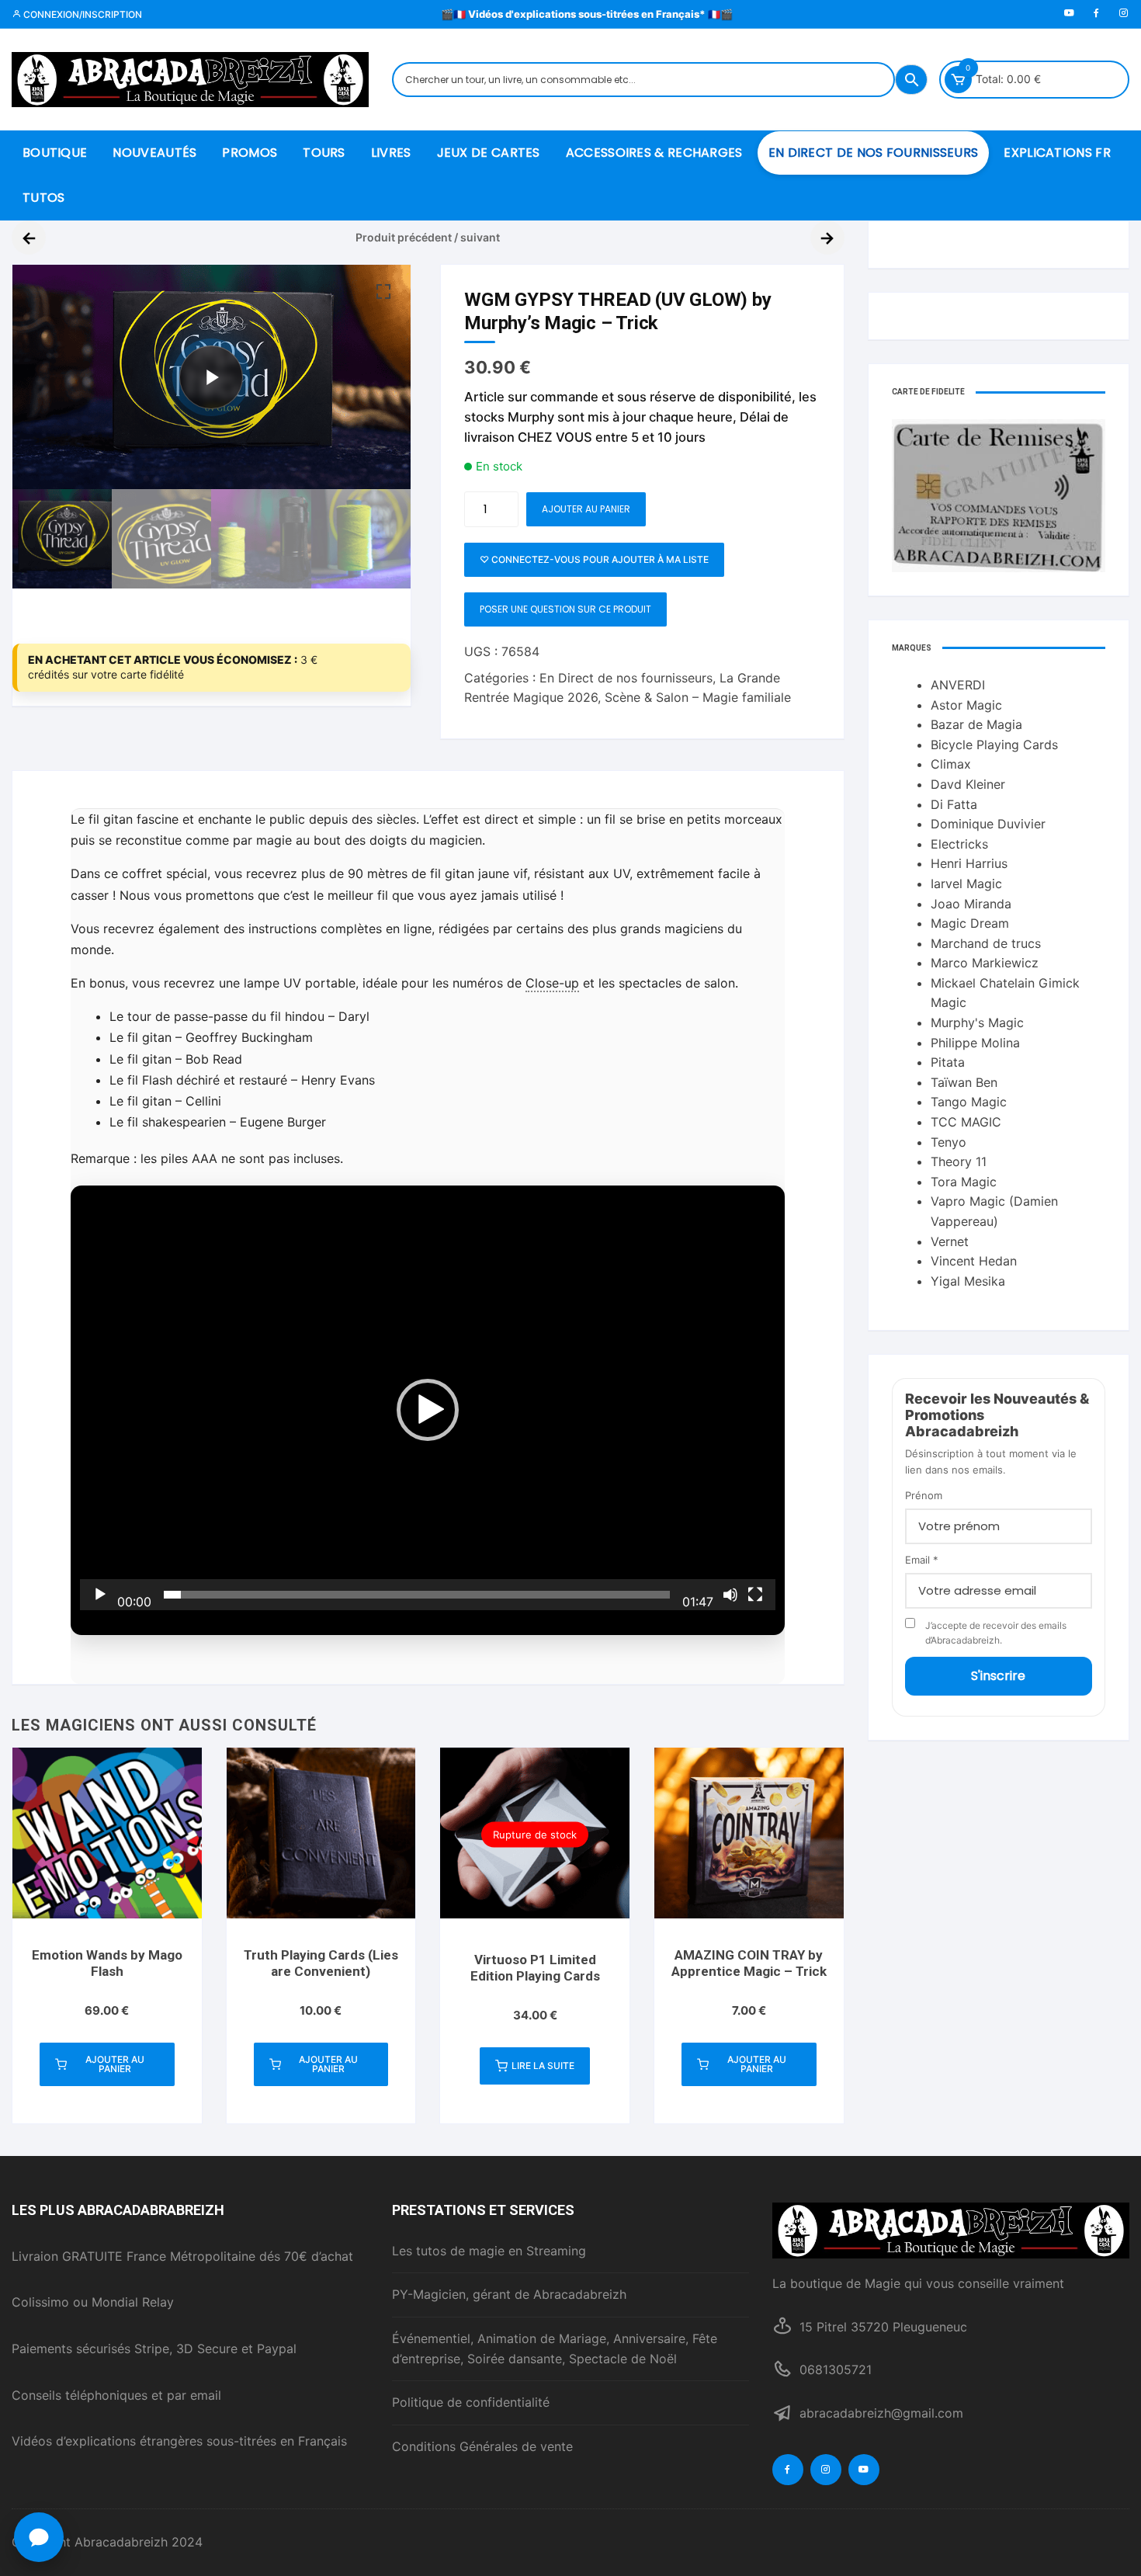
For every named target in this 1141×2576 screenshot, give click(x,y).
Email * (922, 1560)
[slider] (417, 1595)
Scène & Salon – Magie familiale (698, 697)
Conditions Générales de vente (482, 2446)
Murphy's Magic (977, 1022)
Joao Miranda (971, 904)
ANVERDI (958, 685)
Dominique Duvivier (988, 824)
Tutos (44, 198)
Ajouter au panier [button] (115, 2064)
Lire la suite (543, 2066)
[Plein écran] (755, 1595)
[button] (383, 292)
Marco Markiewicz (985, 963)
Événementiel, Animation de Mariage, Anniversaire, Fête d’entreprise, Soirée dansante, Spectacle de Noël (555, 2349)
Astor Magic (966, 705)
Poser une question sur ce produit (565, 609)
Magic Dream (970, 923)
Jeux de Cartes (489, 153)
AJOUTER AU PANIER (586, 509)
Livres (391, 153)
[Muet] (730, 1595)
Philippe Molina (975, 1043)
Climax (951, 764)
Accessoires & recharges (654, 153)
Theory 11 (959, 1161)
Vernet (950, 1241)
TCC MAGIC (966, 1122)
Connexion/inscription (81, 14)
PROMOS (250, 153)
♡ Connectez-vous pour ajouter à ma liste (594, 559)
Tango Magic (969, 1102)
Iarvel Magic (966, 884)
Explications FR (1057, 153)
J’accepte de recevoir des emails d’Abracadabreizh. (996, 1633)
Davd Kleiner (968, 784)
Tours (324, 153)
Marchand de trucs (986, 943)
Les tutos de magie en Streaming (489, 2251)
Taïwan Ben (964, 1082)
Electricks (959, 844)
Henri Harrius (969, 863)
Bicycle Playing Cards (994, 745)
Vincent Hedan (974, 1261)
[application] (428, 1411)
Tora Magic (964, 1182)
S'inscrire (998, 1676)
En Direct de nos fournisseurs (874, 153)
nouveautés (154, 153)
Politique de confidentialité (471, 2402)
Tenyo (949, 1142)
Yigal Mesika (968, 1281)
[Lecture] (100, 1595)
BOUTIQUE (55, 153)
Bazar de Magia (976, 724)
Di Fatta (954, 804)
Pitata (948, 1062)
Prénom (924, 1495)
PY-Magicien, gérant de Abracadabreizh (509, 2294)
